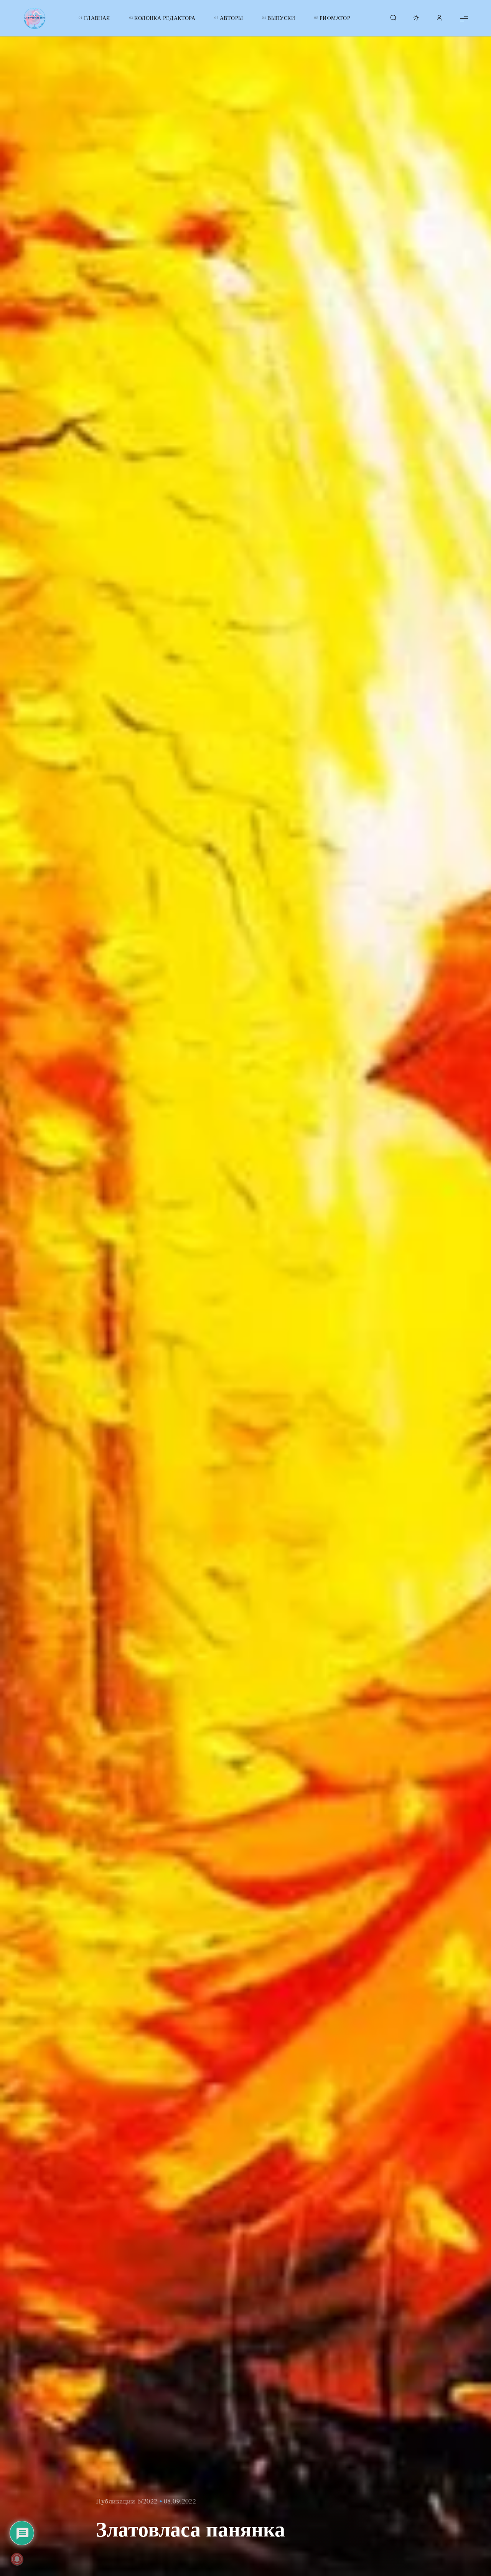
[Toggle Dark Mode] (416, 18)
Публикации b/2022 (127, 2501)
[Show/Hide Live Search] (393, 18)
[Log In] (439, 18)
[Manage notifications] (17, 2559)
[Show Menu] (464, 18)
